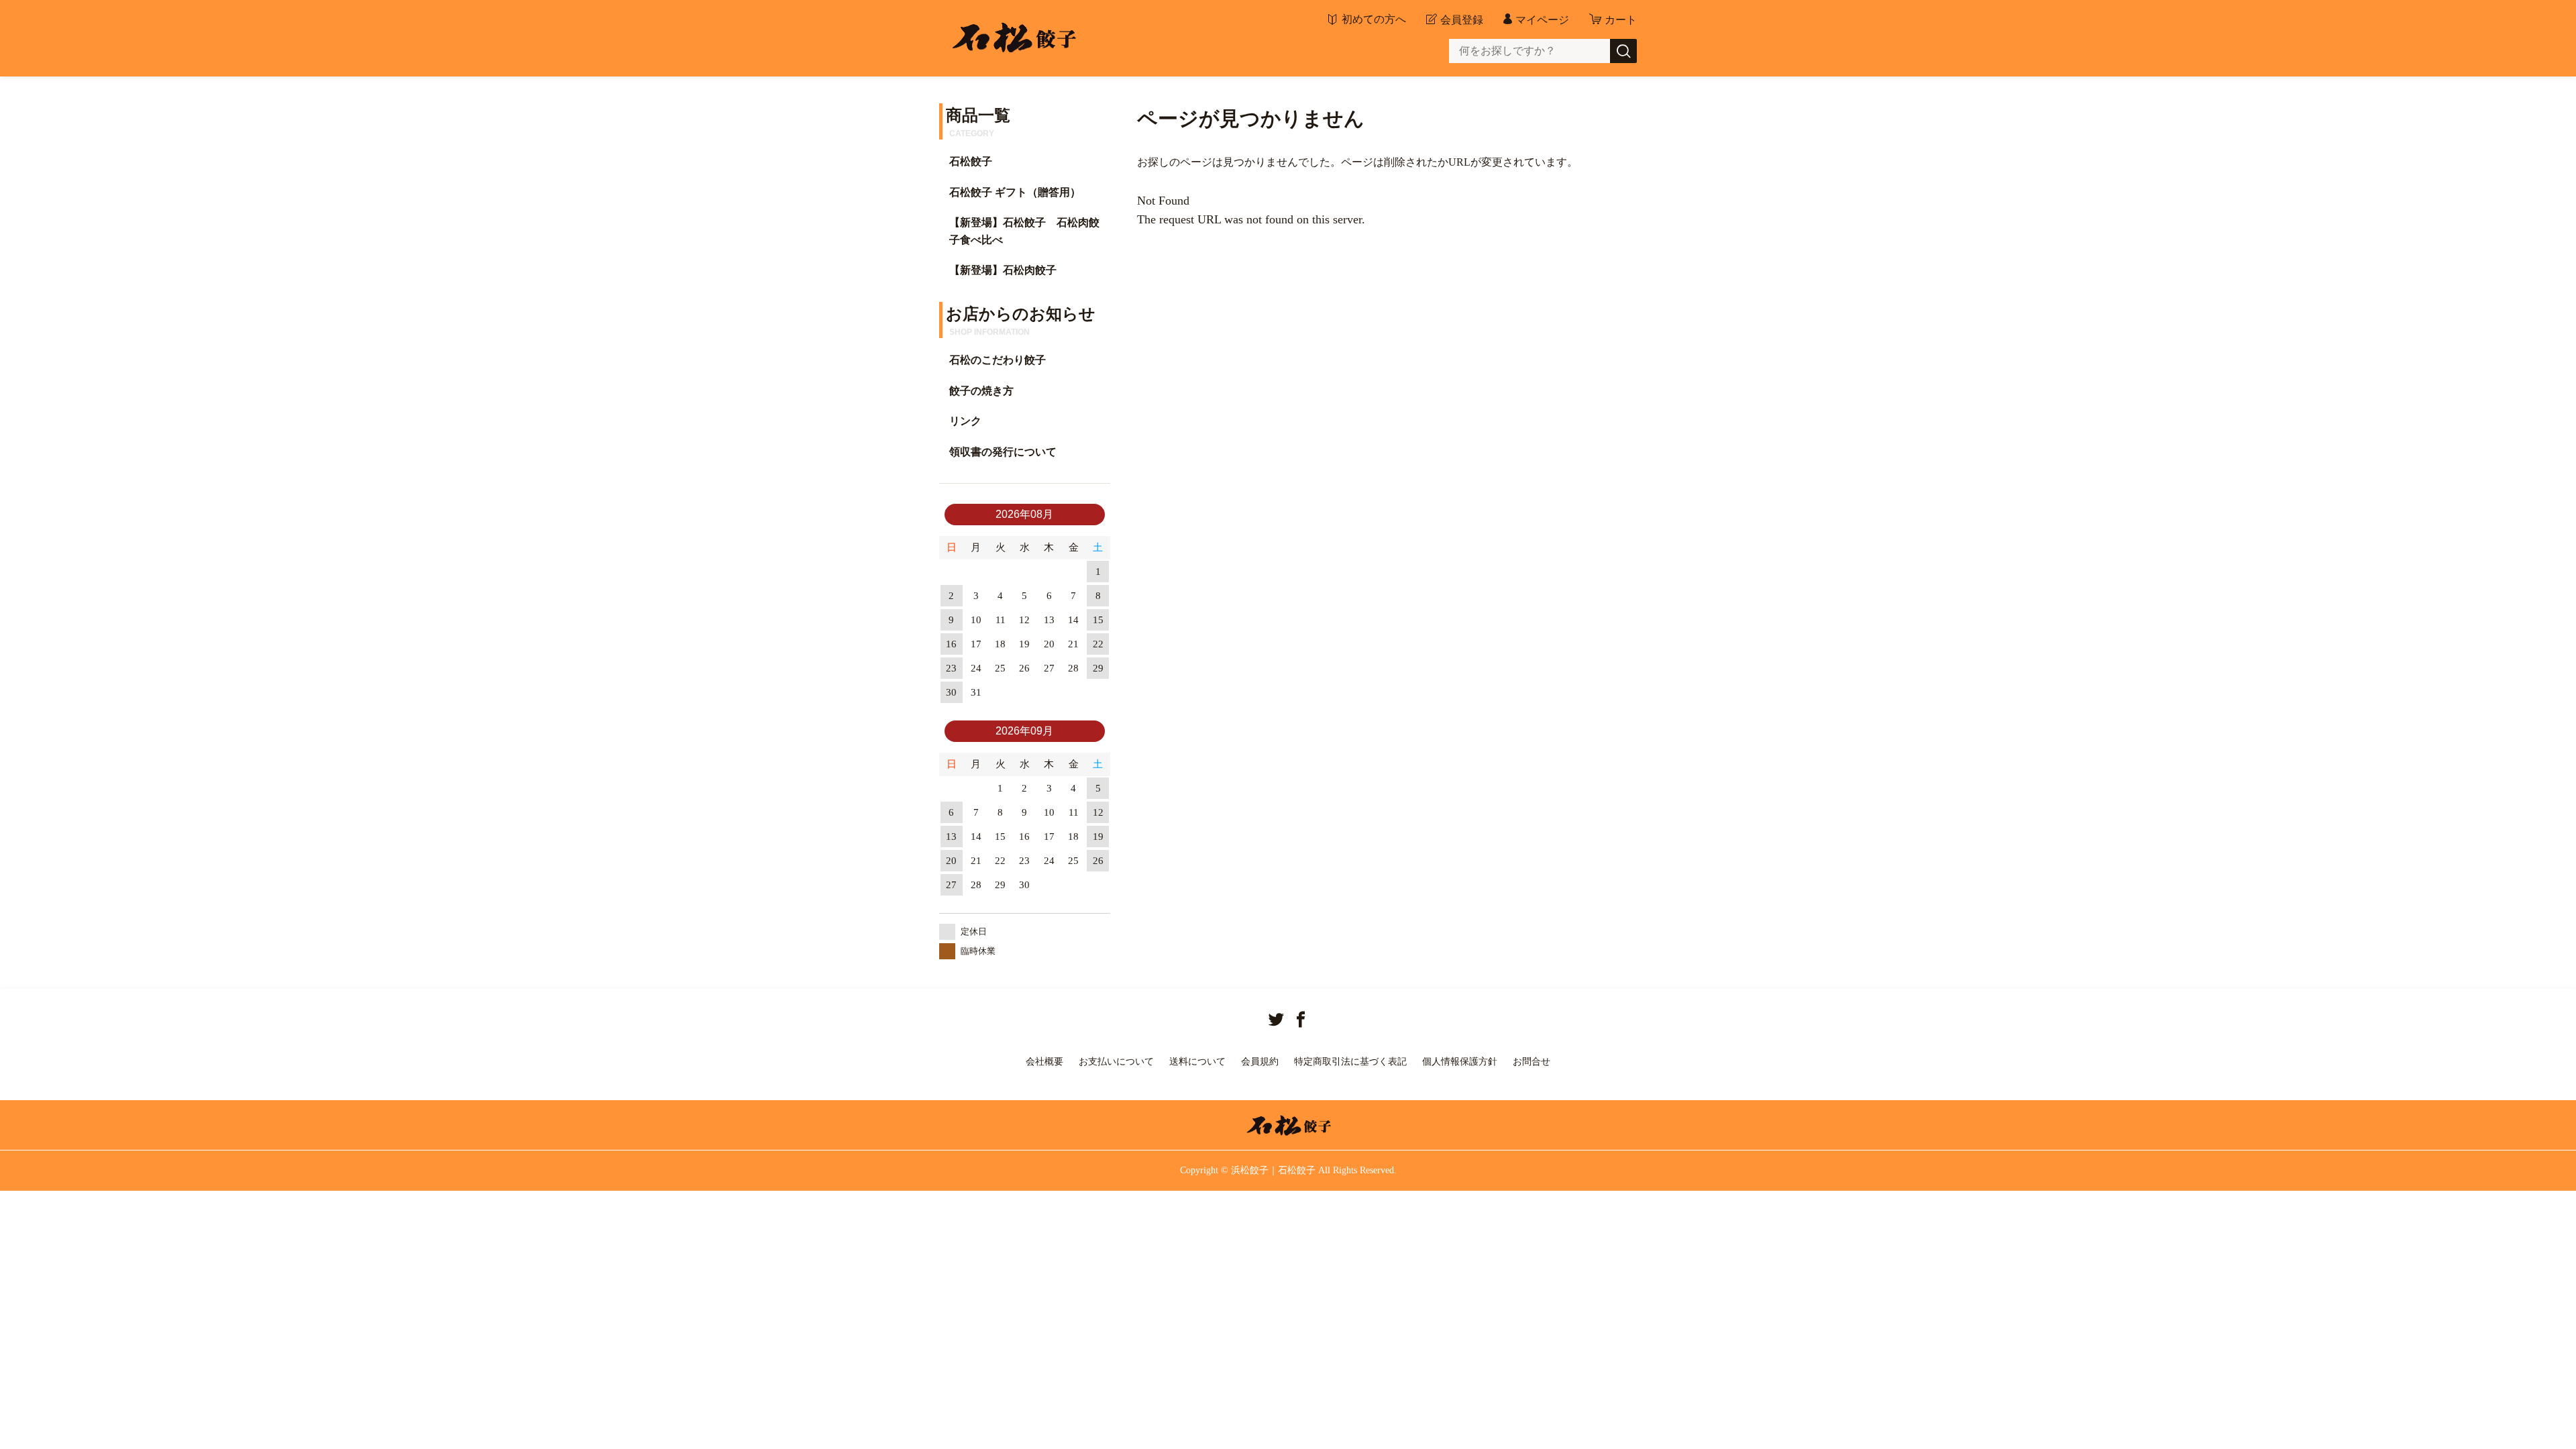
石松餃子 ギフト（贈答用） (1015, 192)
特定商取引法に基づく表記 (1350, 1062)
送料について (1197, 1062)
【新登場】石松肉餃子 (1003, 270)
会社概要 (1044, 1062)
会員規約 (1260, 1062)
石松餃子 (971, 161)
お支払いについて (1116, 1062)
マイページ (1542, 20)
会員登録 (1462, 20)
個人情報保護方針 (1460, 1062)
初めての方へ (1374, 19)
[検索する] (1623, 51)
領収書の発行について (1003, 452)
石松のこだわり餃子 (998, 360)
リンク (965, 421)
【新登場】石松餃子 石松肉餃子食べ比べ (1024, 231)
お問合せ (1532, 1062)
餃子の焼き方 (981, 391)
